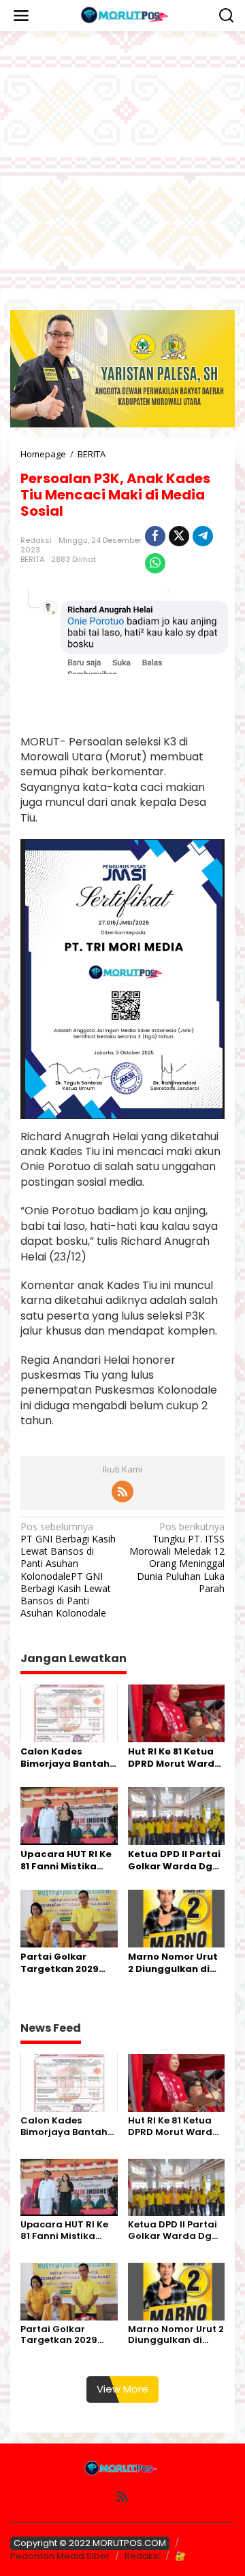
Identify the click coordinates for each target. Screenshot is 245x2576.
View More (122, 2389)
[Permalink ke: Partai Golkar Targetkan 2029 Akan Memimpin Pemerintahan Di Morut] (69, 1918)
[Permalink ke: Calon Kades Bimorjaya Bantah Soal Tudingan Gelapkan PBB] (69, 1712)
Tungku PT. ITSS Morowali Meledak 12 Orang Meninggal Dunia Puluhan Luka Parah (177, 1558)
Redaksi (142, 2556)
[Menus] (21, 16)
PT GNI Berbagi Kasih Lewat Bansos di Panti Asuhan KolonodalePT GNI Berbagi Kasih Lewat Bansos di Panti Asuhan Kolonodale (68, 1570)
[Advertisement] (122, 171)
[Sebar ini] (155, 536)
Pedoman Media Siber (60, 2556)
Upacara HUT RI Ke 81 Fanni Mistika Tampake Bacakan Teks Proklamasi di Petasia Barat (67, 1860)
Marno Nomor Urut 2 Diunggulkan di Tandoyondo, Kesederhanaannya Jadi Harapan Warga (174, 1963)
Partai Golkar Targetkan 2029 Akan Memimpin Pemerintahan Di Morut (62, 1963)
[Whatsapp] (155, 563)
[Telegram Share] (203, 536)
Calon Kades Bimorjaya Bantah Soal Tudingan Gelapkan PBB (65, 1758)
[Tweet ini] (179, 536)
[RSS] (122, 1492)
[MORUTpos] (125, 15)
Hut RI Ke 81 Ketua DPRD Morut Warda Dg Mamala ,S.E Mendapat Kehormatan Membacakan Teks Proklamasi (175, 1758)
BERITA (32, 559)
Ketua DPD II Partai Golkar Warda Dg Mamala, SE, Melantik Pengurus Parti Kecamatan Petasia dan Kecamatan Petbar (176, 1860)
